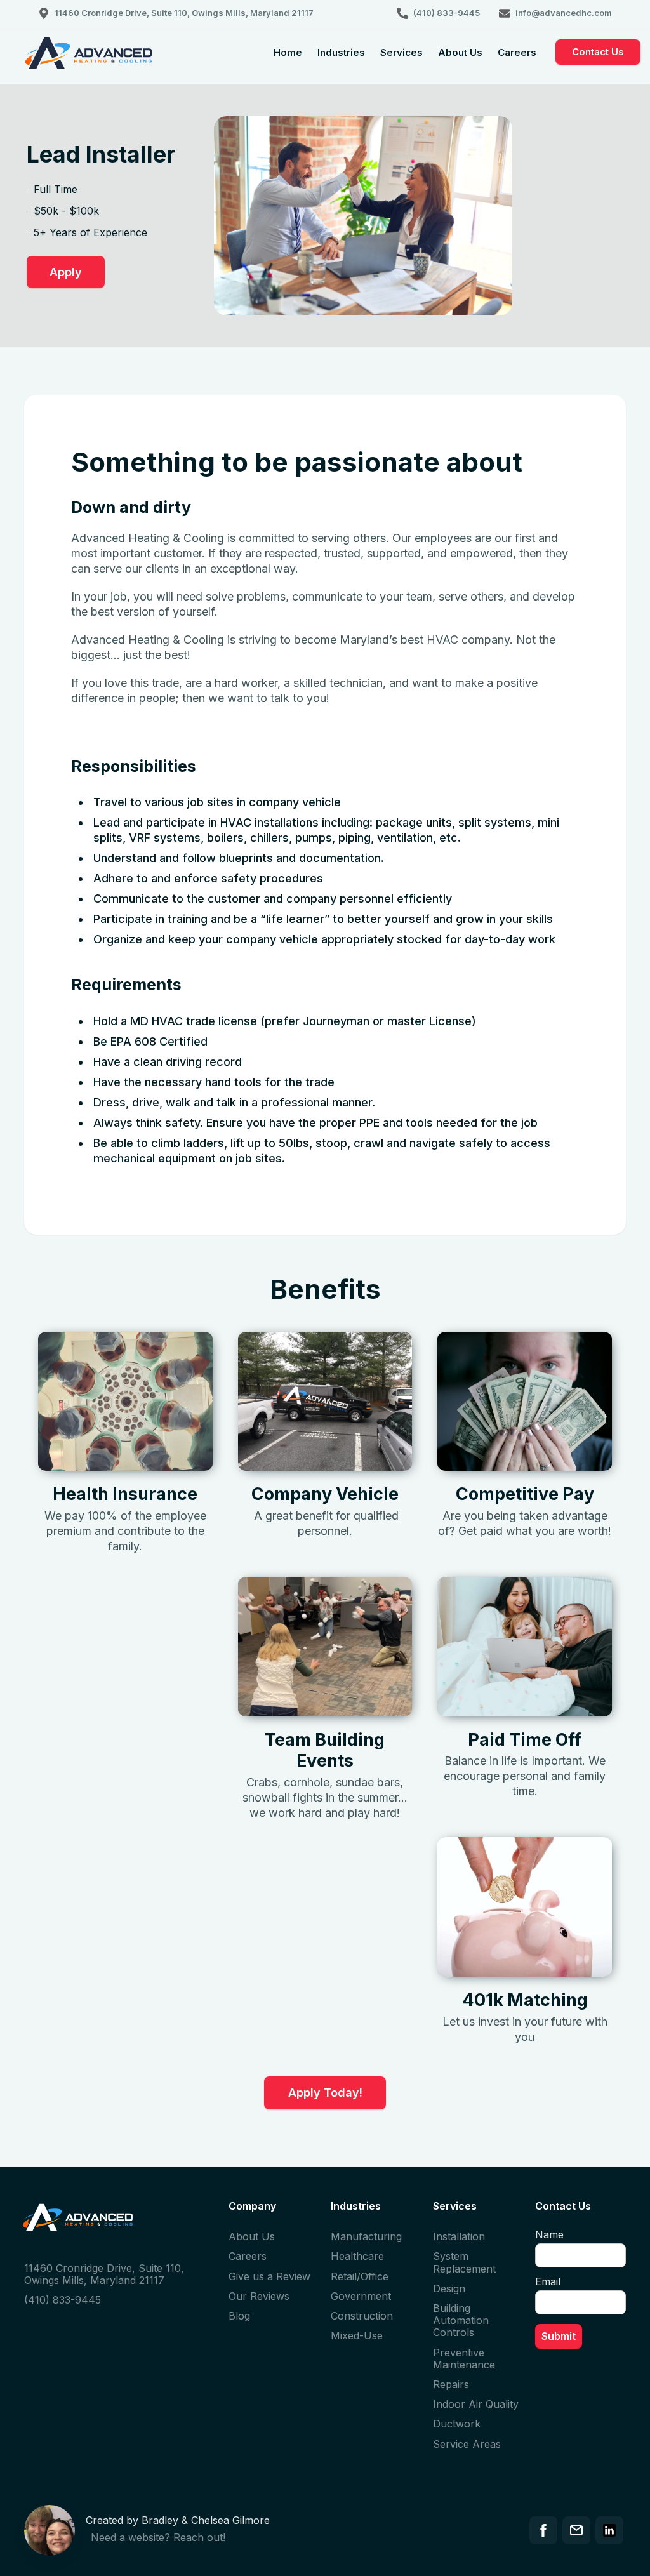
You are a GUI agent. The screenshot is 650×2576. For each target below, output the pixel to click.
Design (449, 2288)
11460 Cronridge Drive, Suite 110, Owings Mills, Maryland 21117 (104, 2274)
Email (548, 2281)
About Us (460, 52)
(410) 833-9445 (63, 2300)
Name (549, 2234)
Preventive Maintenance (464, 2359)
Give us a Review (269, 2276)
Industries (341, 52)
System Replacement (464, 2262)
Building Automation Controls (461, 2320)
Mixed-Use (357, 2335)
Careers (517, 52)
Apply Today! (325, 2093)
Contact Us (598, 52)
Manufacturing (366, 2236)
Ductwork (457, 2424)
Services (401, 52)
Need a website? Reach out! (158, 2537)
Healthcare (357, 2256)
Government (361, 2296)
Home (288, 52)
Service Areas (467, 2444)
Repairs (451, 2384)
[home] (89, 63)
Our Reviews (259, 2296)
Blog (239, 2316)
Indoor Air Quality (476, 2404)
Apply (66, 272)
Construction (362, 2316)
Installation (459, 2236)
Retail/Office (360, 2276)
